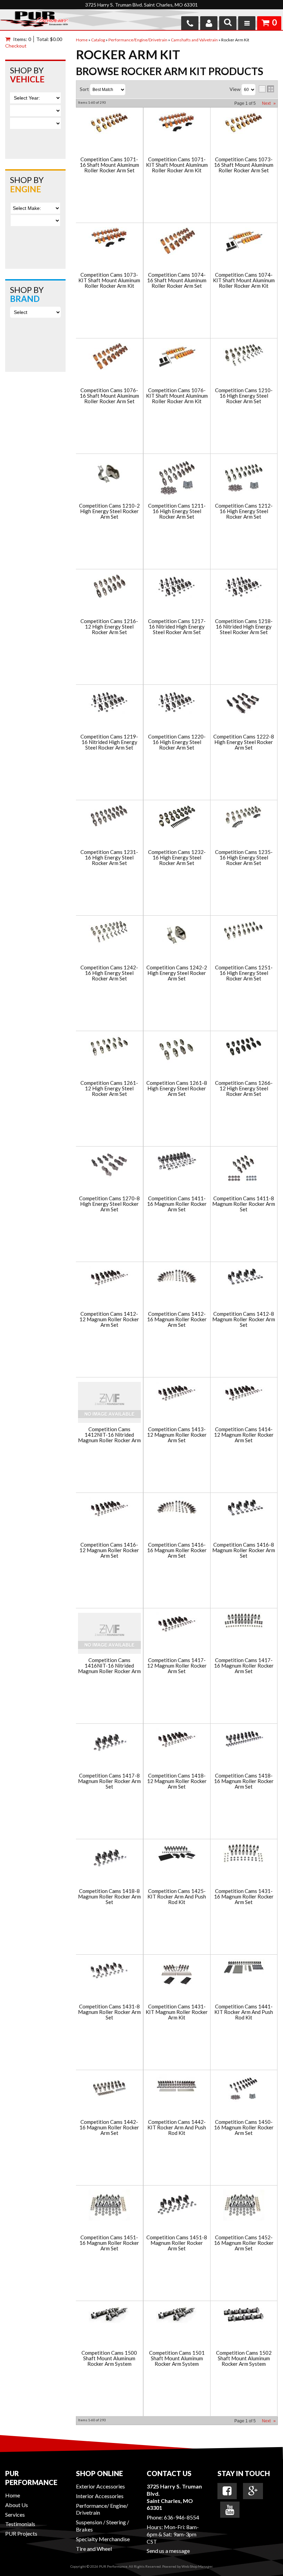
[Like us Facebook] (227, 2491)
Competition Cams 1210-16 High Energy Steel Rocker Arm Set (244, 396)
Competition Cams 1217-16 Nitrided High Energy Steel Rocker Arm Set (177, 627)
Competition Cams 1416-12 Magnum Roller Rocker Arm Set (109, 1550)
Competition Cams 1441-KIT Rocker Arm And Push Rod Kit (244, 2012)
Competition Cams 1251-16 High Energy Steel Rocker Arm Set (244, 973)
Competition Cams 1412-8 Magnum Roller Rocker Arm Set (244, 1320)
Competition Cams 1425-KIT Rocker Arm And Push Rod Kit (177, 1897)
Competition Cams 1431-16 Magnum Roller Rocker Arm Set (244, 1897)
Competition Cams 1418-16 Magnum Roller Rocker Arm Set (244, 1781)
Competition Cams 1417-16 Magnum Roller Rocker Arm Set (244, 1666)
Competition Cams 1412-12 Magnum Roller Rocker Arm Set (109, 1320)
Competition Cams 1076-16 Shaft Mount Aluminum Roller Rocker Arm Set (109, 396)
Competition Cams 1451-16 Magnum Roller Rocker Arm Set (109, 2243)
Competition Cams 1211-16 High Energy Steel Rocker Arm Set (177, 511)
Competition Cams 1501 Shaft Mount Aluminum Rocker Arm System (177, 2359)
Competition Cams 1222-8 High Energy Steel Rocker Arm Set (244, 742)
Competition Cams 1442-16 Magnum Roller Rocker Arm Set (109, 2128)
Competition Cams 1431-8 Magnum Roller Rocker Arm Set (109, 2012)
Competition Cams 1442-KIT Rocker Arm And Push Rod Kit (177, 2128)
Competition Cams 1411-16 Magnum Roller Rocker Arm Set (177, 1204)
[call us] (190, 23)
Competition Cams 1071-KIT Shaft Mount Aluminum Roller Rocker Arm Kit (177, 165)
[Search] (228, 23)
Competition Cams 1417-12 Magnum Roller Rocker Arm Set (177, 1666)
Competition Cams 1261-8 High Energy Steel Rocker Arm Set (177, 1089)
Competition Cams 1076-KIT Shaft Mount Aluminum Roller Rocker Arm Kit (177, 396)
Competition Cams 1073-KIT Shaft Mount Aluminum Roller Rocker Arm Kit (109, 281)
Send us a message (168, 2551)
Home (13, 2495)
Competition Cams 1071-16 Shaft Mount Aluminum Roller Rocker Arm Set (109, 165)
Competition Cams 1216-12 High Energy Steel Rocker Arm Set (109, 627)
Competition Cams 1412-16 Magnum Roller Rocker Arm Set (177, 1320)
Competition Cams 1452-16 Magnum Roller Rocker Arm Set (244, 2243)
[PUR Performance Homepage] (34, 21)
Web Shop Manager (197, 2566)
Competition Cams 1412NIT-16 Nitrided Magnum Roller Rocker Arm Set (109, 1435)
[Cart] (9, 39)
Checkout (16, 46)
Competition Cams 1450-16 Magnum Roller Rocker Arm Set (244, 2128)
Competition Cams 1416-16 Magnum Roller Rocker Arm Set (177, 1550)
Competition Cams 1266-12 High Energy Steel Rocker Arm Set (244, 1089)
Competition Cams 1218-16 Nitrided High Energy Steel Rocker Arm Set (244, 627)
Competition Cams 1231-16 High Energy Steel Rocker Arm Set (109, 858)
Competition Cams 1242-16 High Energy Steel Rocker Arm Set (109, 973)
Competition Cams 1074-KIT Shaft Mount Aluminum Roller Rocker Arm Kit (244, 281)
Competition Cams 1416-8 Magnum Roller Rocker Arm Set (244, 1550)
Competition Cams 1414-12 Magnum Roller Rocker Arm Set (244, 1435)
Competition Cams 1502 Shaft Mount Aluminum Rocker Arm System (244, 2359)
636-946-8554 (182, 2517)
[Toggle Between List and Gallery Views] (266, 89)
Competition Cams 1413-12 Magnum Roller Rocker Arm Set (177, 1435)
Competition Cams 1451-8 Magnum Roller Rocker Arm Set (177, 2243)
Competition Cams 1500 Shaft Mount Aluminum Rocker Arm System (109, 2359)
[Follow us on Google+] (253, 2491)
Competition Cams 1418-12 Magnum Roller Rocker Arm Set (177, 1781)
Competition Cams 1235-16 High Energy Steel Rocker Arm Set (244, 858)
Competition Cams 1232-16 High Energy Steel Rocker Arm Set (177, 858)
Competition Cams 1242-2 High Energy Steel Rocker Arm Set (177, 973)
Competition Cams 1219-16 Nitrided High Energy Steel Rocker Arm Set (109, 742)
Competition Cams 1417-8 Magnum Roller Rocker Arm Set (109, 1781)
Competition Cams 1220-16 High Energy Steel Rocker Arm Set (177, 742)
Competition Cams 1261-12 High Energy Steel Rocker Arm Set (109, 1089)
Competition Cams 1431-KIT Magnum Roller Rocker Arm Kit (177, 2012)
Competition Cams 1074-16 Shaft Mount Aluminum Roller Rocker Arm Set (177, 281)
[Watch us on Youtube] (230, 2510)
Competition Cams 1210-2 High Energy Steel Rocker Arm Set (109, 511)
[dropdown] (247, 23)
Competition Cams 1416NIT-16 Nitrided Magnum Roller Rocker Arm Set (109, 1666)
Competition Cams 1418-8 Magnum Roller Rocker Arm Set (109, 1897)
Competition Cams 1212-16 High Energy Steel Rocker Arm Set (244, 511)
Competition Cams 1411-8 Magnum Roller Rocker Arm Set (244, 1204)
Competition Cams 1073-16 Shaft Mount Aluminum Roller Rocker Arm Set (244, 165)
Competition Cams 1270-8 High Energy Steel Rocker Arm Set (109, 1204)
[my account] (209, 23)
